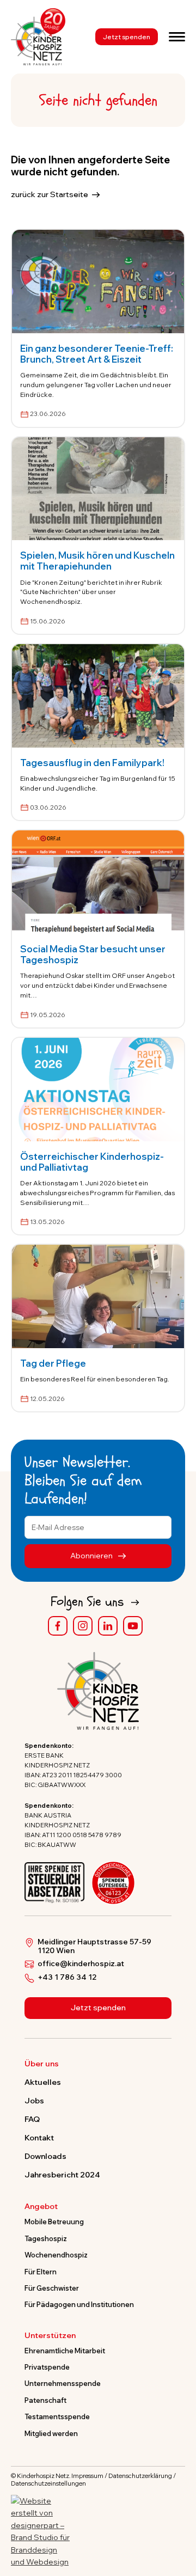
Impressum (87, 2476)
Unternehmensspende (63, 2383)
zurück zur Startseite (50, 194)
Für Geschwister (52, 2288)
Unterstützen (50, 2336)
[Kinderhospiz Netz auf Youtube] (133, 1626)
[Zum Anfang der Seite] (178, 2517)
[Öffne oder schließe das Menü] (177, 36)
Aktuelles (43, 2082)
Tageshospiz (46, 2238)
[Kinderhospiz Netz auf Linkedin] (108, 1626)
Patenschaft (45, 2400)
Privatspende (47, 2367)
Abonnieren (92, 1556)
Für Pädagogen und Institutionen (79, 2304)
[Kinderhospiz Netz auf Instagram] (83, 1626)
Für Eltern (41, 2272)
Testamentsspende (57, 2416)
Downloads (45, 2156)
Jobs (34, 2101)
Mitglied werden (51, 2433)
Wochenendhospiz (56, 2255)
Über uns (42, 2064)
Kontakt (39, 2138)
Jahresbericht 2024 (62, 2175)
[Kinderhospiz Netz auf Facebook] (58, 1626)
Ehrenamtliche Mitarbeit (65, 2351)
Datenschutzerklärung (140, 2476)
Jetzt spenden (127, 37)
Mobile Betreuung (54, 2222)
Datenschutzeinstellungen (48, 2483)
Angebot (41, 2207)
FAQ (32, 2119)
